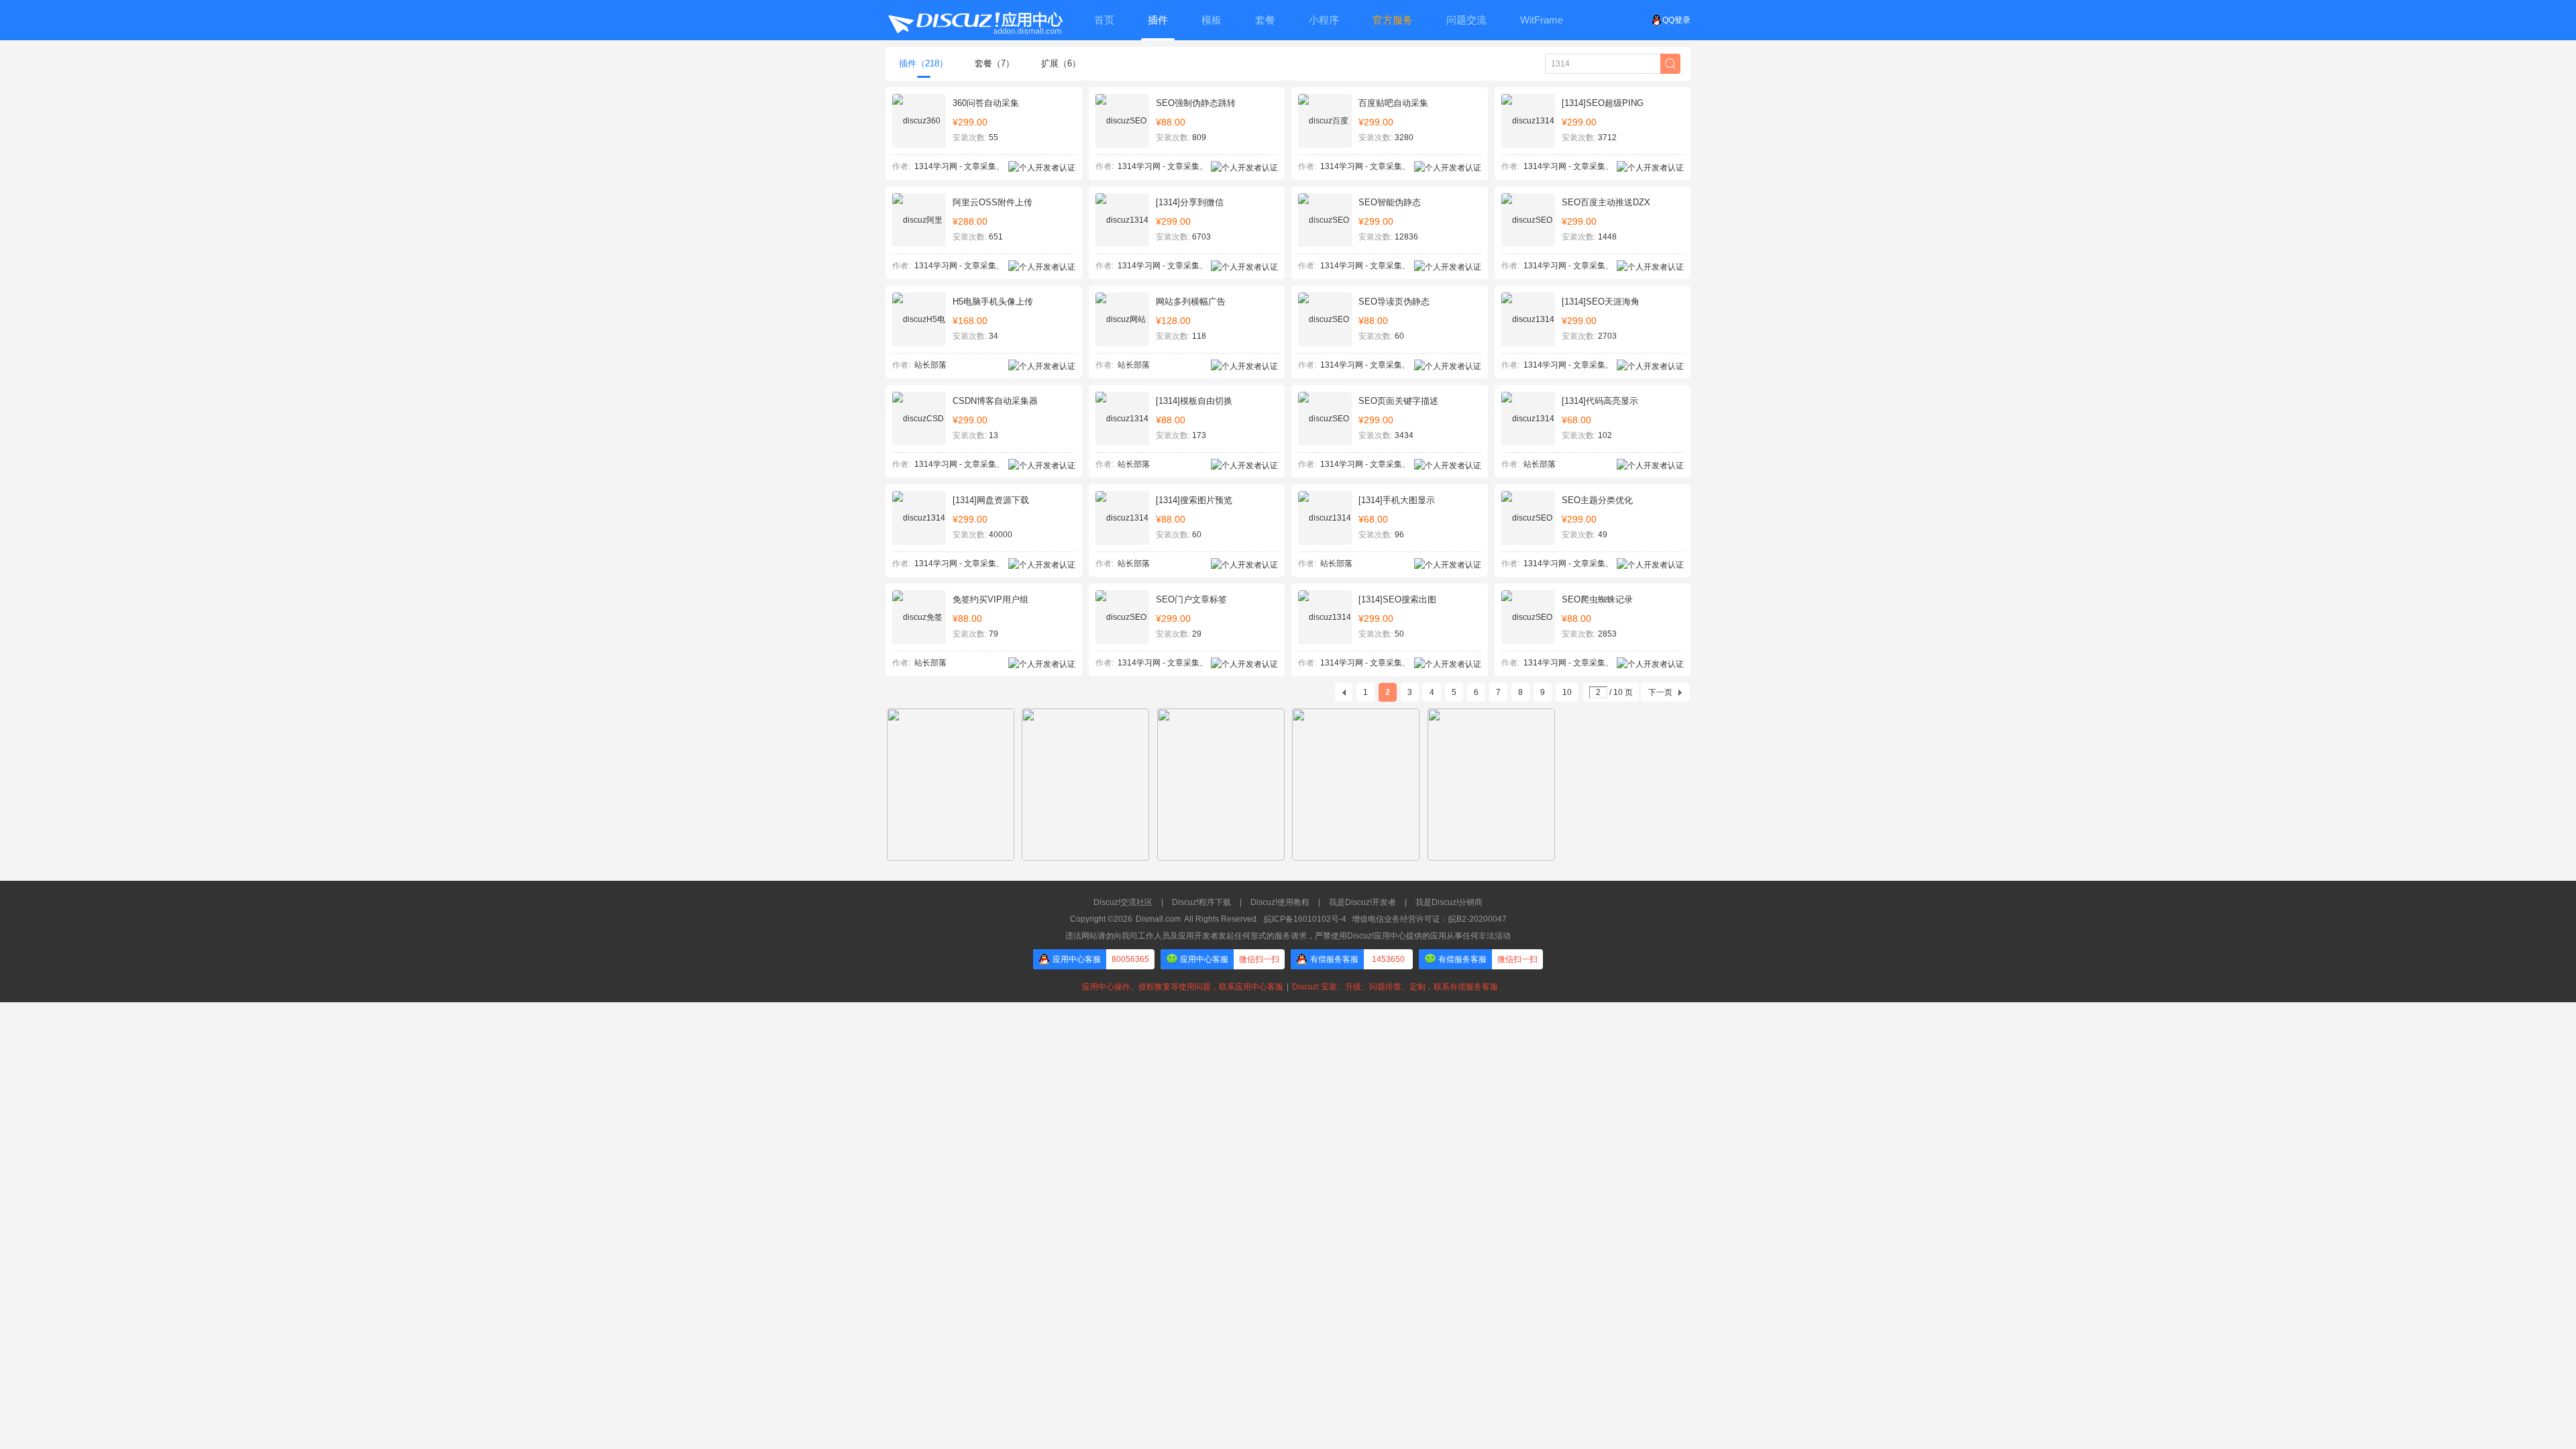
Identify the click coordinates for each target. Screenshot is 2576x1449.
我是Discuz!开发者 (1362, 902)
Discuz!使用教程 (1280, 902)
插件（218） (923, 63)
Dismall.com (1158, 919)
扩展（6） (1061, 63)
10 (1567, 692)
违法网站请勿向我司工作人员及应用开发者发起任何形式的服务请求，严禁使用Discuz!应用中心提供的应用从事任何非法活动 (1288, 936)
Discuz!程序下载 (1201, 902)
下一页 (1660, 692)
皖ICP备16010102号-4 (1305, 919)
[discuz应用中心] (975, 20)
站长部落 (930, 365)
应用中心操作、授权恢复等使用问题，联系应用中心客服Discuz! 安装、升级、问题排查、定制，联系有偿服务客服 (1288, 987)
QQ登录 (1676, 20)
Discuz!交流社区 (1123, 902)
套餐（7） (995, 63)
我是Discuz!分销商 (1449, 902)
